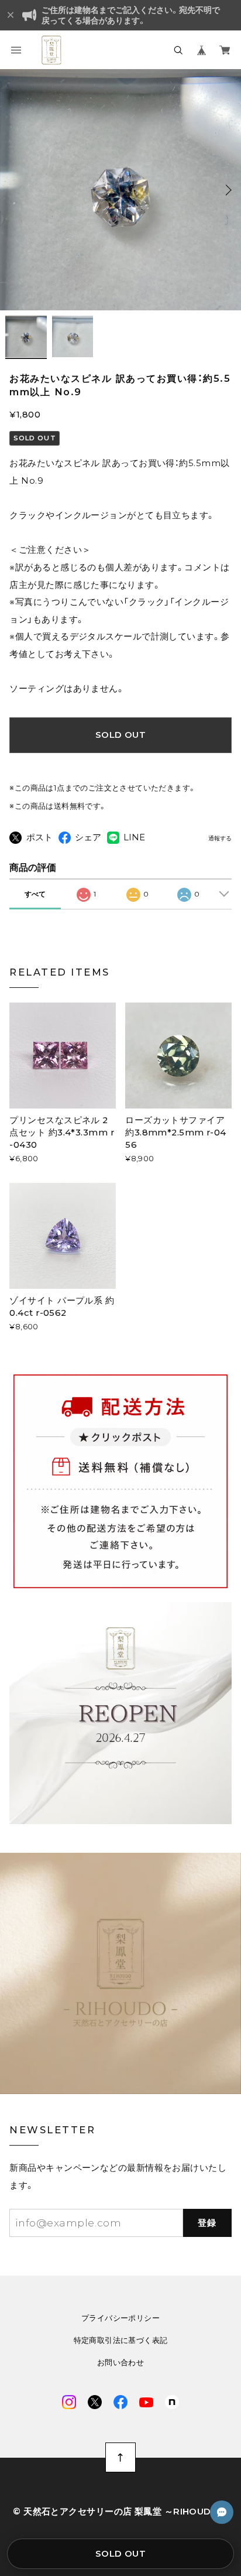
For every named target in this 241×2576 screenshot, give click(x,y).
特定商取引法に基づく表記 (121, 2340)
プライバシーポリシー (120, 2318)
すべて (35, 894)
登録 (207, 2223)
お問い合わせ (120, 2363)
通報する (220, 839)
